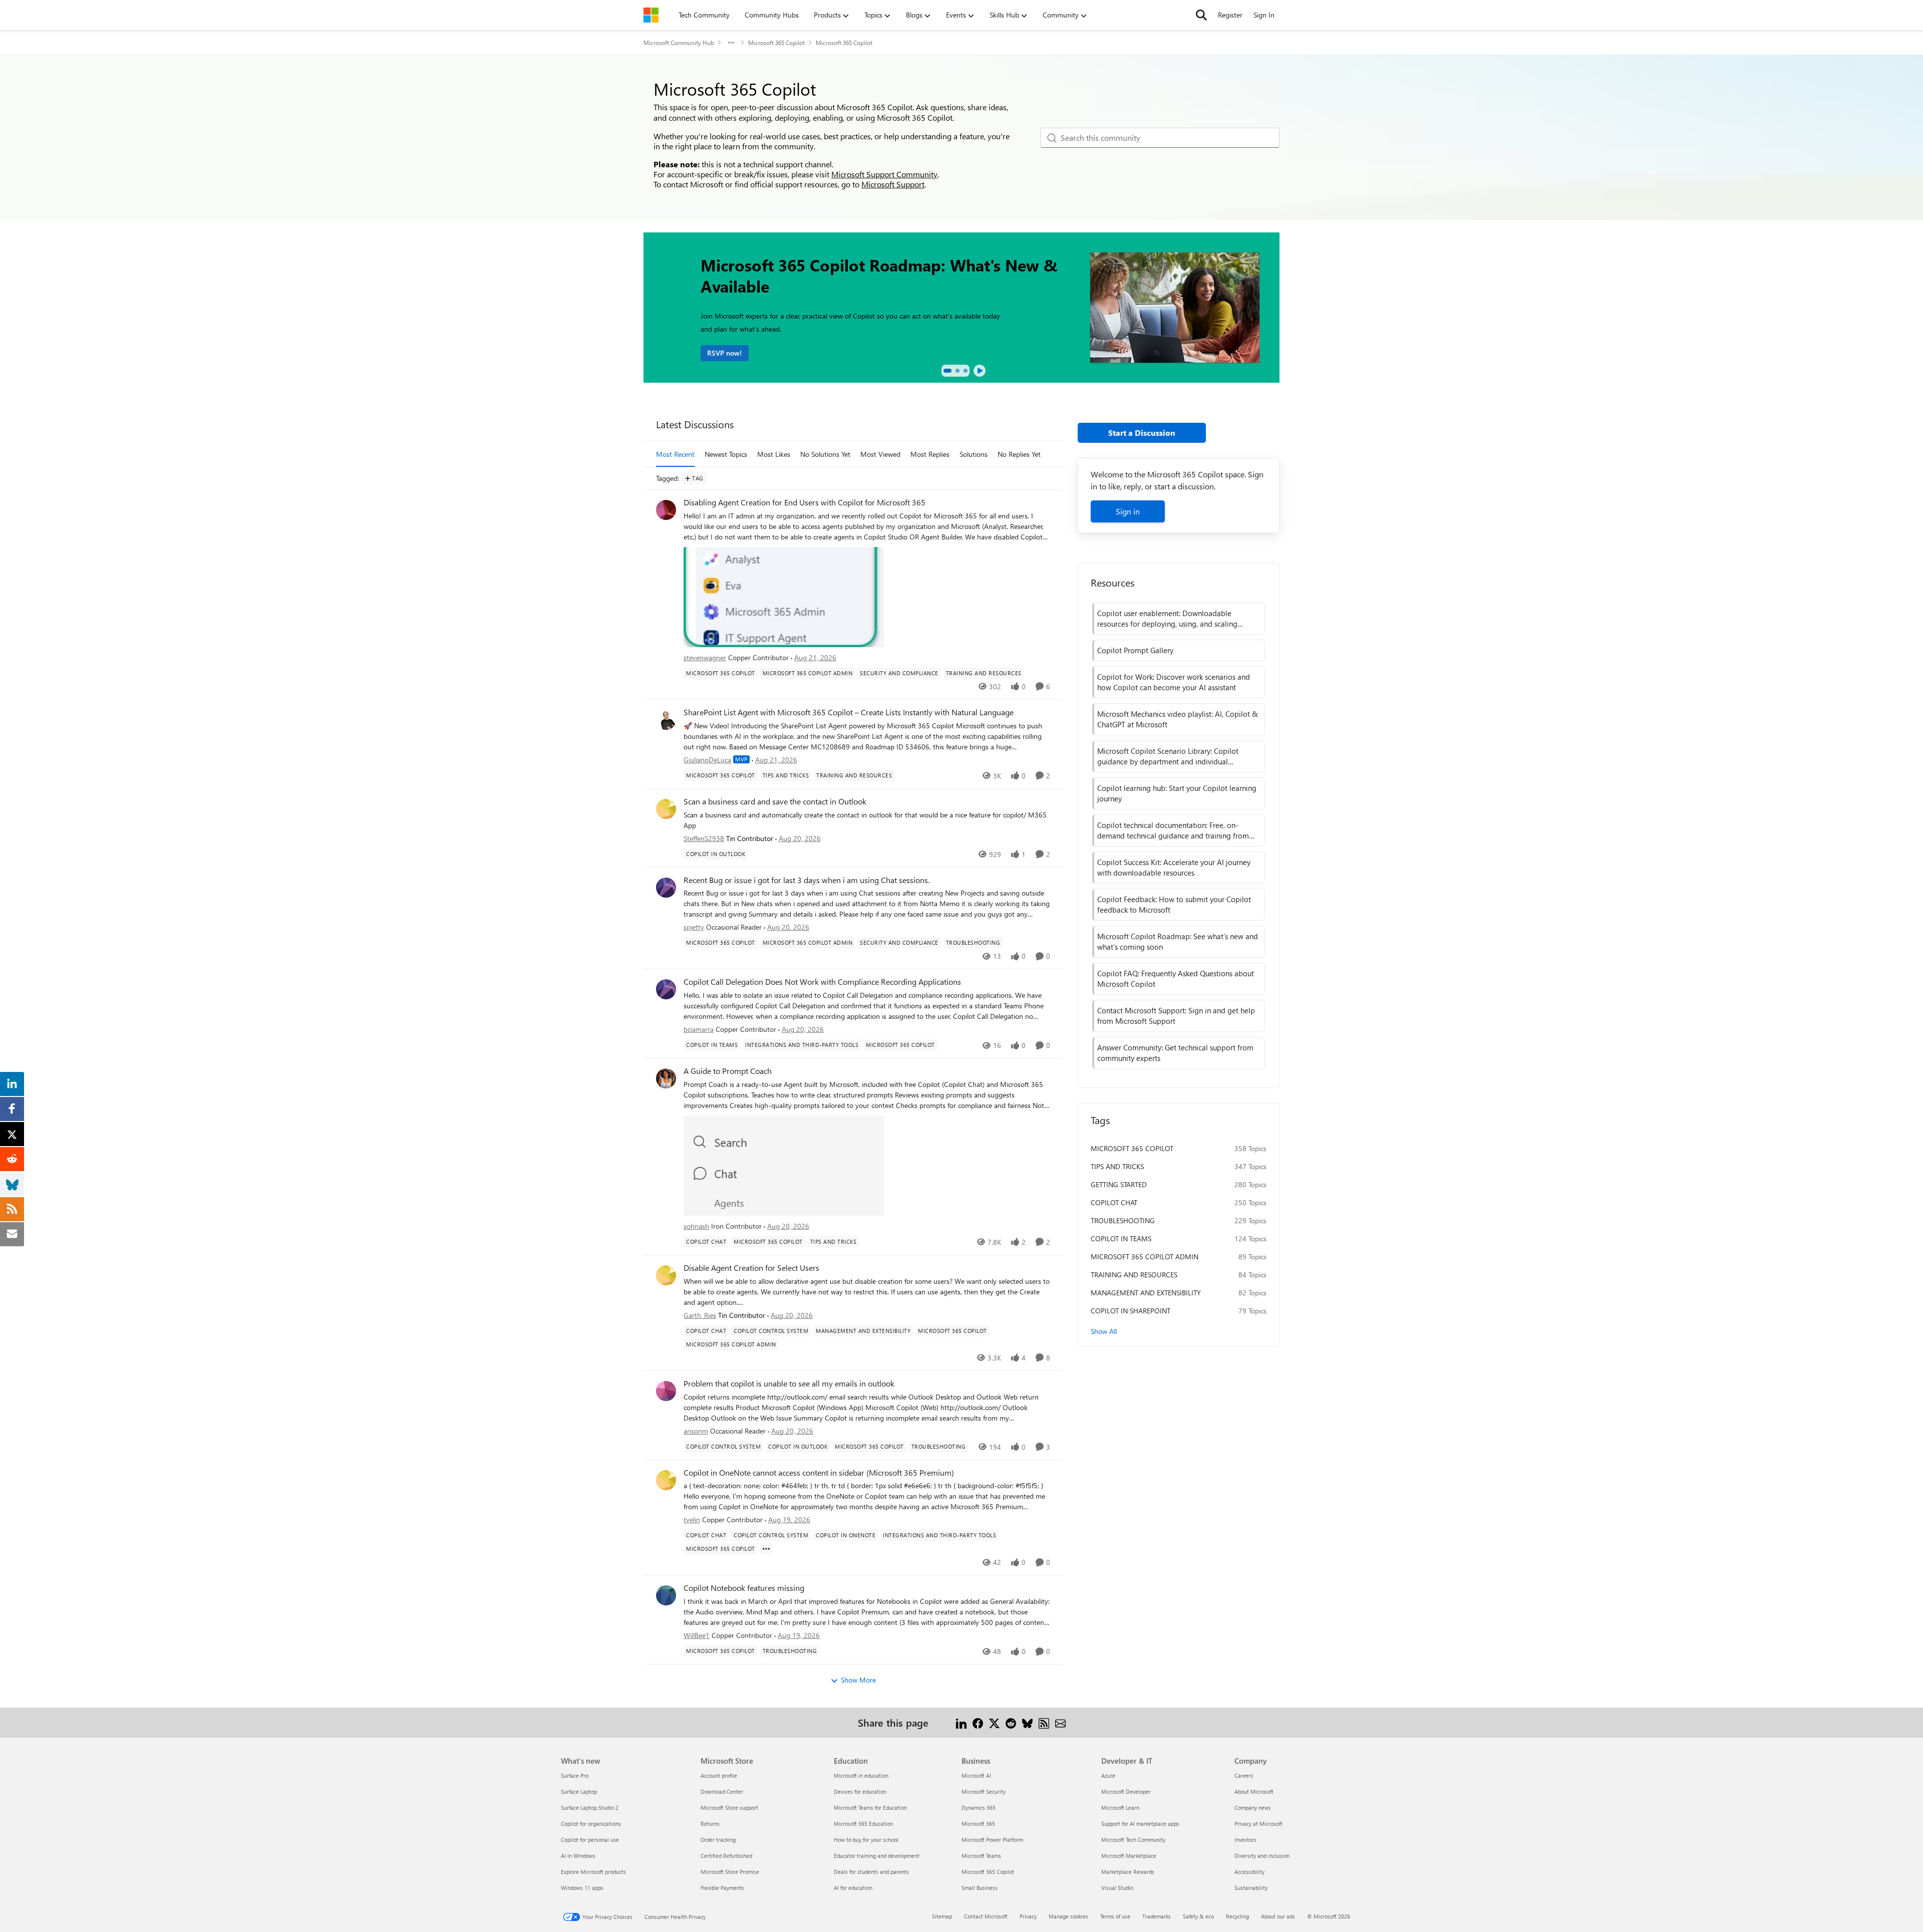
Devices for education (860, 1791)
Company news (1253, 1808)
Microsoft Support (893, 184)
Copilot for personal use (590, 1840)
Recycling (1237, 1916)
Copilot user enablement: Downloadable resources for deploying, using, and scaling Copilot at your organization (1167, 619)
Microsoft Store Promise (730, 1872)
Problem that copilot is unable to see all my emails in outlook (789, 1384)
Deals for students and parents (871, 1872)
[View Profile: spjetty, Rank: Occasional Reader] (666, 888)
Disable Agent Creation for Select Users (751, 1268)
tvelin (692, 1520)
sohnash (696, 1226)
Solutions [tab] (974, 454)
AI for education (853, 1888)
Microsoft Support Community (884, 174)
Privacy (1028, 1916)
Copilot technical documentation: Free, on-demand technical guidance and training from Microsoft (1173, 831)
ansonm (696, 1431)
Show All (1104, 1331)
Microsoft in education (861, 1775)
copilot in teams (1121, 1238)
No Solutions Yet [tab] (825, 454)
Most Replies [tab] (930, 454)
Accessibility (1249, 1872)
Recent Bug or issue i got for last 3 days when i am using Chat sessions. (807, 880)
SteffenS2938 (704, 838)
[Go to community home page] (651, 15)
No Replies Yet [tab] (1019, 454)
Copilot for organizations (591, 1824)
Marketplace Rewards (1128, 1872)
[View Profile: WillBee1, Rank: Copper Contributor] (666, 1595)
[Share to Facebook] (978, 1722)
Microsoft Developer (1126, 1791)
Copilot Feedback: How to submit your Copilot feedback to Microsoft (1174, 904)
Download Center (722, 1791)
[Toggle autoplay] (980, 371)
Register (1230, 15)
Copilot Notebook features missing (744, 1588)
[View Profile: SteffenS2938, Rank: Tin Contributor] (666, 809)
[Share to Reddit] (1011, 1722)
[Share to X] (994, 1722)
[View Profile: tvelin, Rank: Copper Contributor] (666, 1480)
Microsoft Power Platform (992, 1840)
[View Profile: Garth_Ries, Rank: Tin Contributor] (666, 1275)
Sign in (1128, 511)
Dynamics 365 (979, 1808)
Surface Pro (575, 1775)
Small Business (980, 1888)
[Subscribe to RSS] (1044, 1722)
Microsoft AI (976, 1775)
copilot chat (1114, 1202)
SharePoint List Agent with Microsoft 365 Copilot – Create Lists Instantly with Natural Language (849, 712)
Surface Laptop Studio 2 (590, 1808)
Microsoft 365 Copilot (776, 43)
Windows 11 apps (582, 1888)
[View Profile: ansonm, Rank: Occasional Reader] (666, 1391)
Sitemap (942, 1916)
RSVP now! (724, 353)
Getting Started (1119, 1184)
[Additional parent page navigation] (731, 43)
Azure (1108, 1775)
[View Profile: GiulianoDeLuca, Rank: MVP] (666, 720)
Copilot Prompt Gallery (1135, 650)
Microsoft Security (984, 1791)
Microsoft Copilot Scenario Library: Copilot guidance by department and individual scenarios (1168, 756)
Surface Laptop (579, 1791)
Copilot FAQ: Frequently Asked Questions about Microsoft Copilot (1176, 979)
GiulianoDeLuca (707, 760)
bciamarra (699, 1029)
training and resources (1134, 1275)
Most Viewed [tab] (880, 454)
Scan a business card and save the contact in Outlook (775, 801)
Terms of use (1115, 1916)
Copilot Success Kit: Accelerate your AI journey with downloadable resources (1174, 867)
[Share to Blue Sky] (1027, 1722)
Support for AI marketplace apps (1140, 1824)
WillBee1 (697, 1635)
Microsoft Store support (729, 1808)
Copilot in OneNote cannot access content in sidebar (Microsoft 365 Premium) (819, 1473)
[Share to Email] (1060, 1722)
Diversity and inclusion (1262, 1856)
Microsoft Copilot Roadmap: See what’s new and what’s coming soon (1178, 941)
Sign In (1264, 15)
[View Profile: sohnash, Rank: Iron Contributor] (666, 1078)
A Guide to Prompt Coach (728, 1071)
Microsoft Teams (981, 1856)
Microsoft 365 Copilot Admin (1145, 1257)
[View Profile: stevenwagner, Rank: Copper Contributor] (666, 510)
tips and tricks (1117, 1166)
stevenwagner (705, 657)
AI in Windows (578, 1856)
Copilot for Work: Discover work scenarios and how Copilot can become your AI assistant (1174, 682)
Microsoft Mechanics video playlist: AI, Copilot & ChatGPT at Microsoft (1178, 719)
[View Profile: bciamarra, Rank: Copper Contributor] (666, 989)
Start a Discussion (1142, 433)
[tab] (947, 371)
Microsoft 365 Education (863, 1824)
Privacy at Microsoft (1258, 1824)
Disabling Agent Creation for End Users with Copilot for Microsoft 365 (805, 502)
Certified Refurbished (726, 1856)
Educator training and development (877, 1856)
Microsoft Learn (1120, 1808)
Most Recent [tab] (675, 454)
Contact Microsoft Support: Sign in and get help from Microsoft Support (1176, 1016)
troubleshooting (1123, 1220)
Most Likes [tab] (774, 454)
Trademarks (1157, 1916)
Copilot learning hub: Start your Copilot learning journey (1177, 793)
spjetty (694, 927)
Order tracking (718, 1840)
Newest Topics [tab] (726, 454)
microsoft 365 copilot (1132, 1148)
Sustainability (1251, 1888)
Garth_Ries (700, 1315)
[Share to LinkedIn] (961, 1722)
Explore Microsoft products (593, 1872)
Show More (858, 1680)
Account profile (719, 1775)
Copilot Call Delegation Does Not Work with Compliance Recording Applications (822, 982)
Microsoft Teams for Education (870, 1808)
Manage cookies (1068, 1916)
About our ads (1278, 1916)
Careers (1244, 1775)
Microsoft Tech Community (1133, 1840)
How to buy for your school (866, 1840)
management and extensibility (1146, 1293)
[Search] (1201, 15)
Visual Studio (1117, 1888)
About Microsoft (1254, 1791)
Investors (1245, 1840)
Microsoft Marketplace (1129, 1856)
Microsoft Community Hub (679, 43)
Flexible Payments (722, 1888)
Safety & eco (1198, 1916)
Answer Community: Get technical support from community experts (1175, 1053)
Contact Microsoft (986, 1916)
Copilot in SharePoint (1131, 1311)
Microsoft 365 (978, 1824)
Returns (710, 1824)
